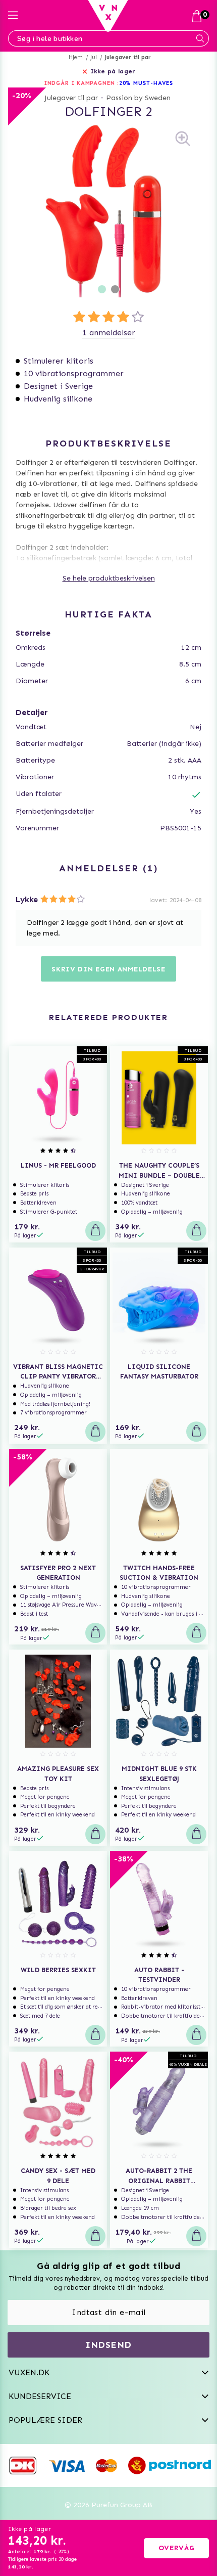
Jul (94, 57)
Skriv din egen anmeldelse (108, 969)
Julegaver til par (128, 57)
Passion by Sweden (138, 98)
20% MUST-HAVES (146, 83)
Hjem (76, 57)
